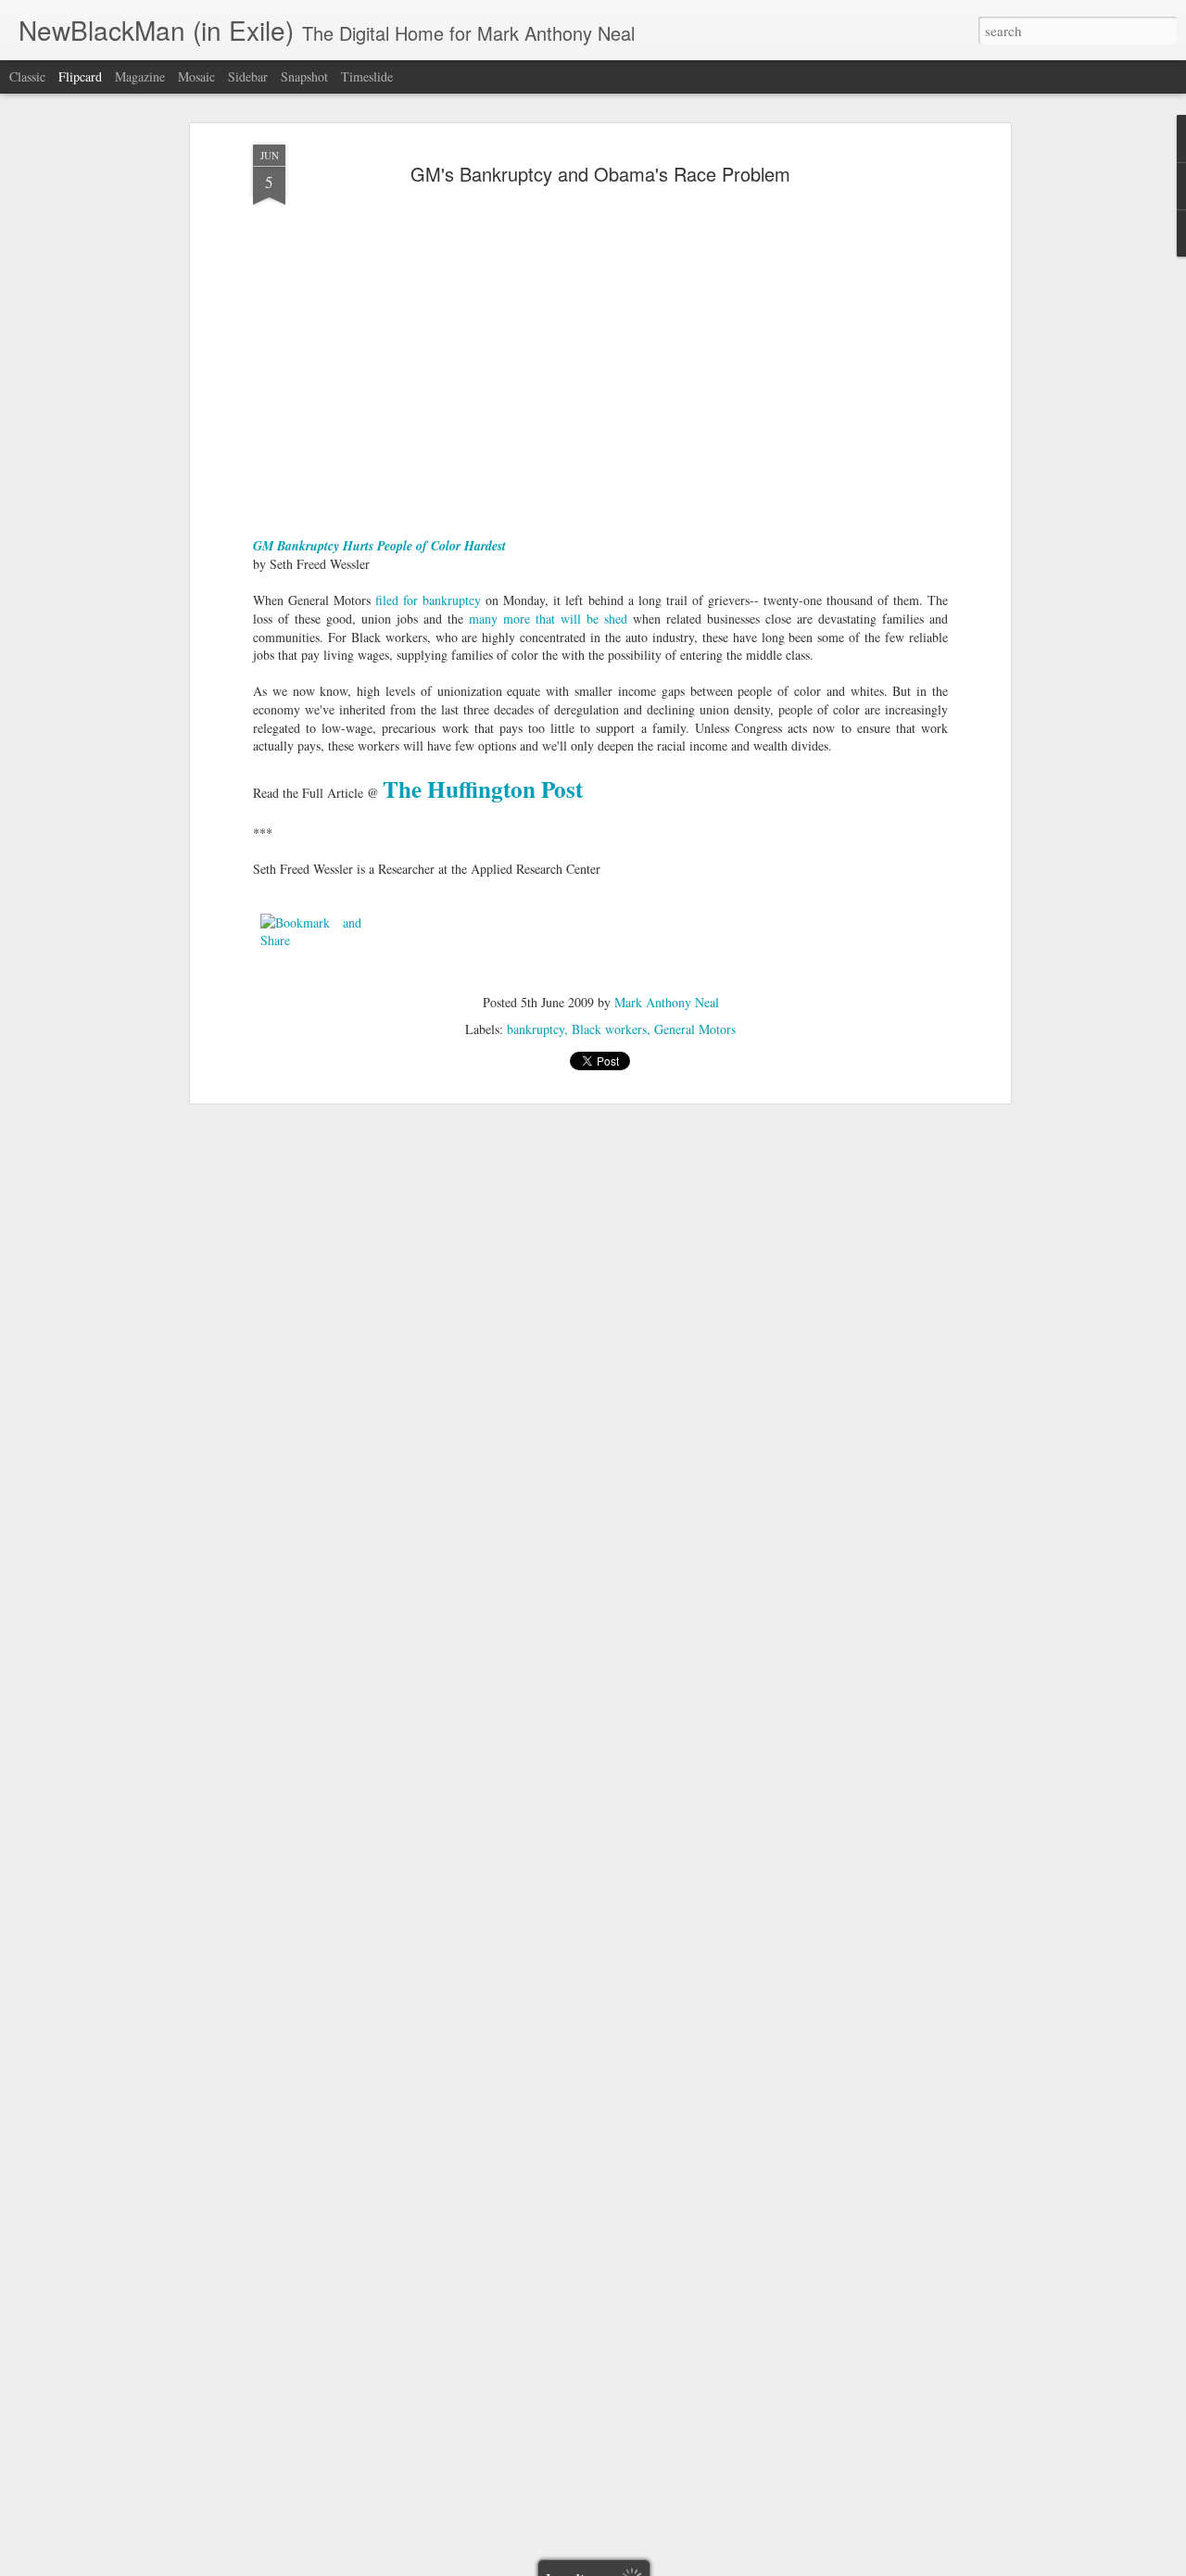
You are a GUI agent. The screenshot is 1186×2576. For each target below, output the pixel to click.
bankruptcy (536, 1029)
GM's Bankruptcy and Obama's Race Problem (600, 174)
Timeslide (367, 76)
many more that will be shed (548, 619)
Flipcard (80, 76)
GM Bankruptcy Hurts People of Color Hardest (379, 546)
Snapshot (304, 76)
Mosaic (196, 76)
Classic (27, 76)
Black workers (609, 1029)
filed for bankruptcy (428, 600)
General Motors (695, 1029)
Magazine (140, 76)
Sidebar (248, 76)
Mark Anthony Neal (667, 1002)
